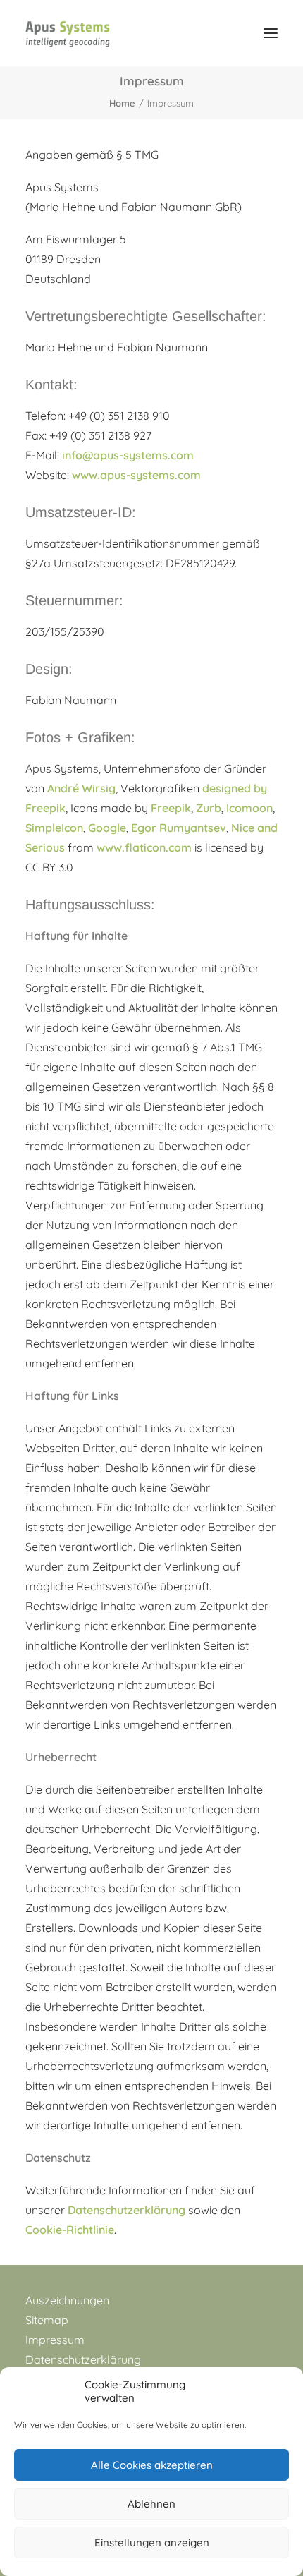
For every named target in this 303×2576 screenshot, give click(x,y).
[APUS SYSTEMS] (68, 33)
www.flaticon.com (144, 847)
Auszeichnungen (67, 2300)
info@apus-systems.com (128, 455)
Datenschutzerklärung (126, 2210)
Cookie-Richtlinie (70, 2230)
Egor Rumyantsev (179, 828)
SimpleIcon (54, 828)
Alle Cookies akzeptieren (152, 2465)
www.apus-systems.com (136, 475)
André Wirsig (81, 788)
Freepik (171, 808)
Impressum (55, 2340)
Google (107, 828)
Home (122, 103)
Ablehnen (151, 2504)
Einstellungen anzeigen (152, 2542)
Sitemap (47, 2320)
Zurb (209, 808)
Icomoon (249, 808)
